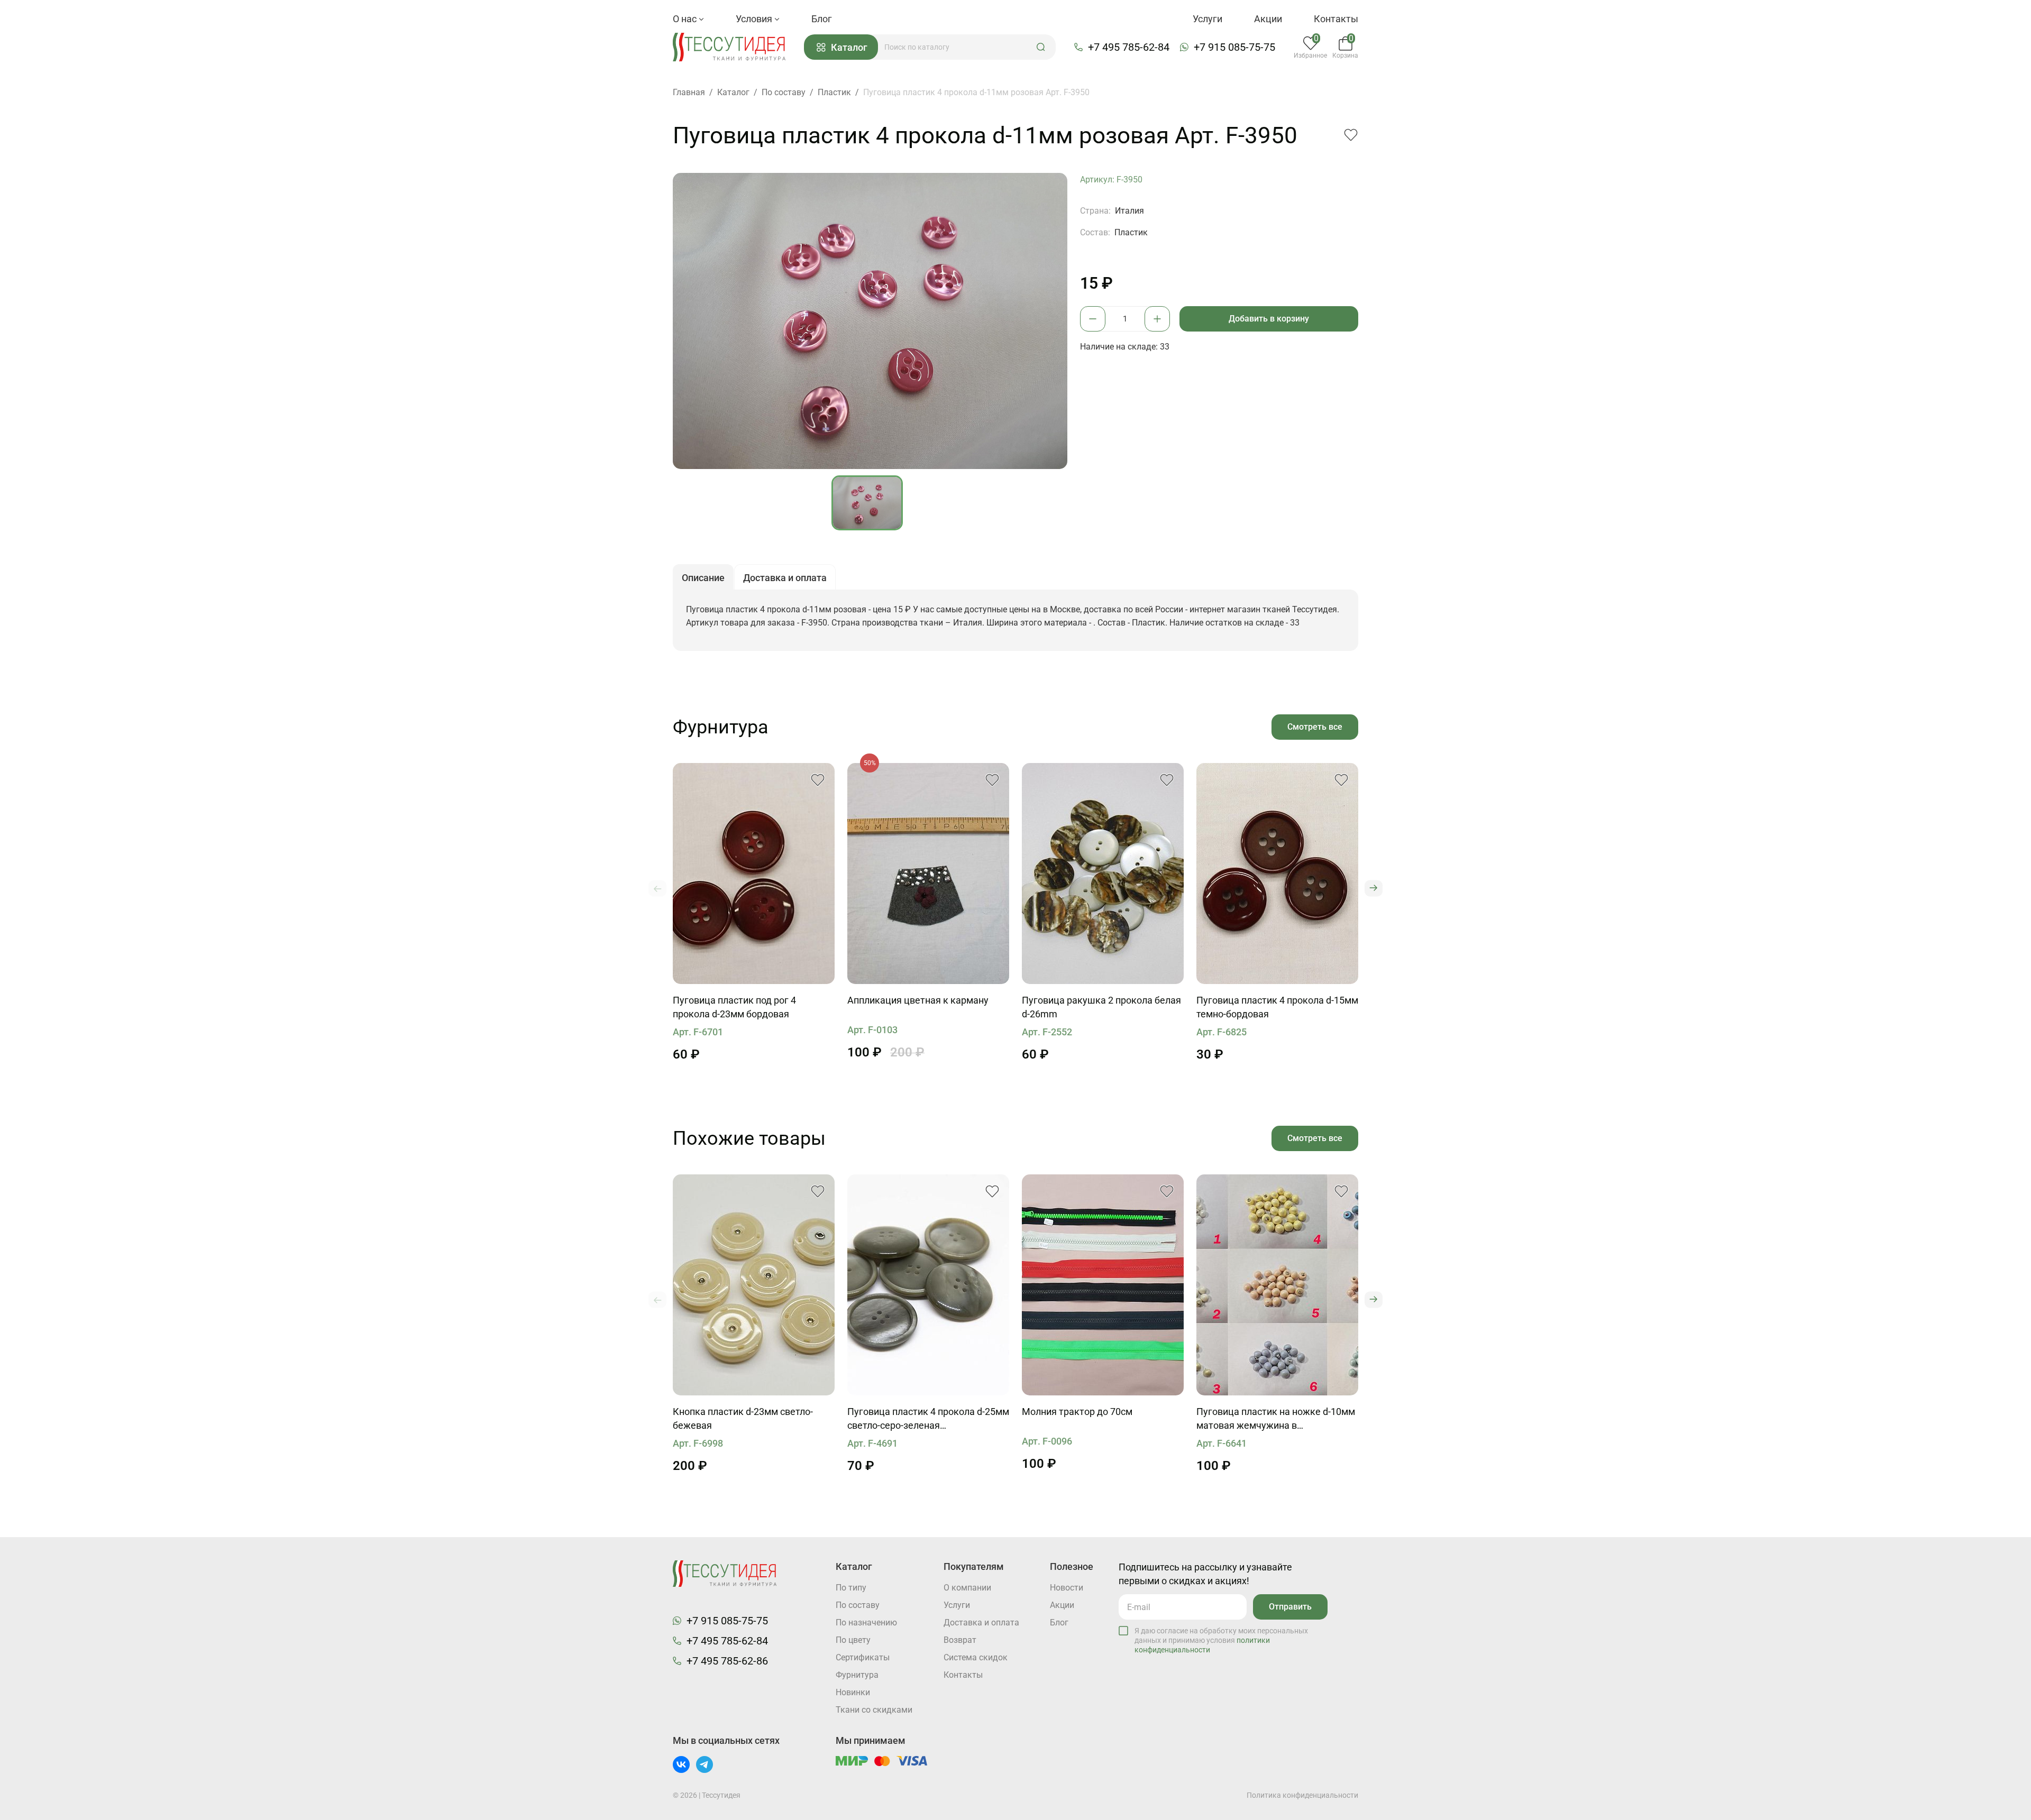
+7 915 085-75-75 (1234, 47)
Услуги (1207, 19)
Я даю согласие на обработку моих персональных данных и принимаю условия (1221, 1640)
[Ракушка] (1103, 874)
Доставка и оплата (981, 1623)
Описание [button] (703, 578)
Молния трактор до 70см (1077, 1412)
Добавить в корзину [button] (1269, 319)
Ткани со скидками (874, 1710)
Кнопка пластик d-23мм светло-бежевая (743, 1418)
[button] (1041, 47)
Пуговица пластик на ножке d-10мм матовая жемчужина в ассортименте (1276, 1419)
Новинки (853, 1692)
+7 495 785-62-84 (1129, 47)
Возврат (960, 1640)
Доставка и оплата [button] (785, 578)
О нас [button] (686, 19)
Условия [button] (755, 19)
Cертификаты (863, 1657)
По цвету (853, 1640)
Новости (1067, 1588)
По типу (851, 1588)
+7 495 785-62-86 (727, 1661)
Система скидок (976, 1657)
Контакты (1336, 19)
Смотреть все (1315, 727)
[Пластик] (754, 874)
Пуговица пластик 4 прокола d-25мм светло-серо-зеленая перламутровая (928, 1419)
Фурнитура (857, 1675)
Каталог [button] (849, 47)
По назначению (866, 1623)
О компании (967, 1588)
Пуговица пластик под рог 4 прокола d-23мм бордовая (734, 1007)
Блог (822, 19)
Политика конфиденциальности (1302, 1795)
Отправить (1290, 1607)
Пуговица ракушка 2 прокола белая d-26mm (1101, 1007)
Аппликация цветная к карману (918, 1000)
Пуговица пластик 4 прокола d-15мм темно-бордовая (1277, 1007)
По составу (858, 1605)
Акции (1268, 19)
